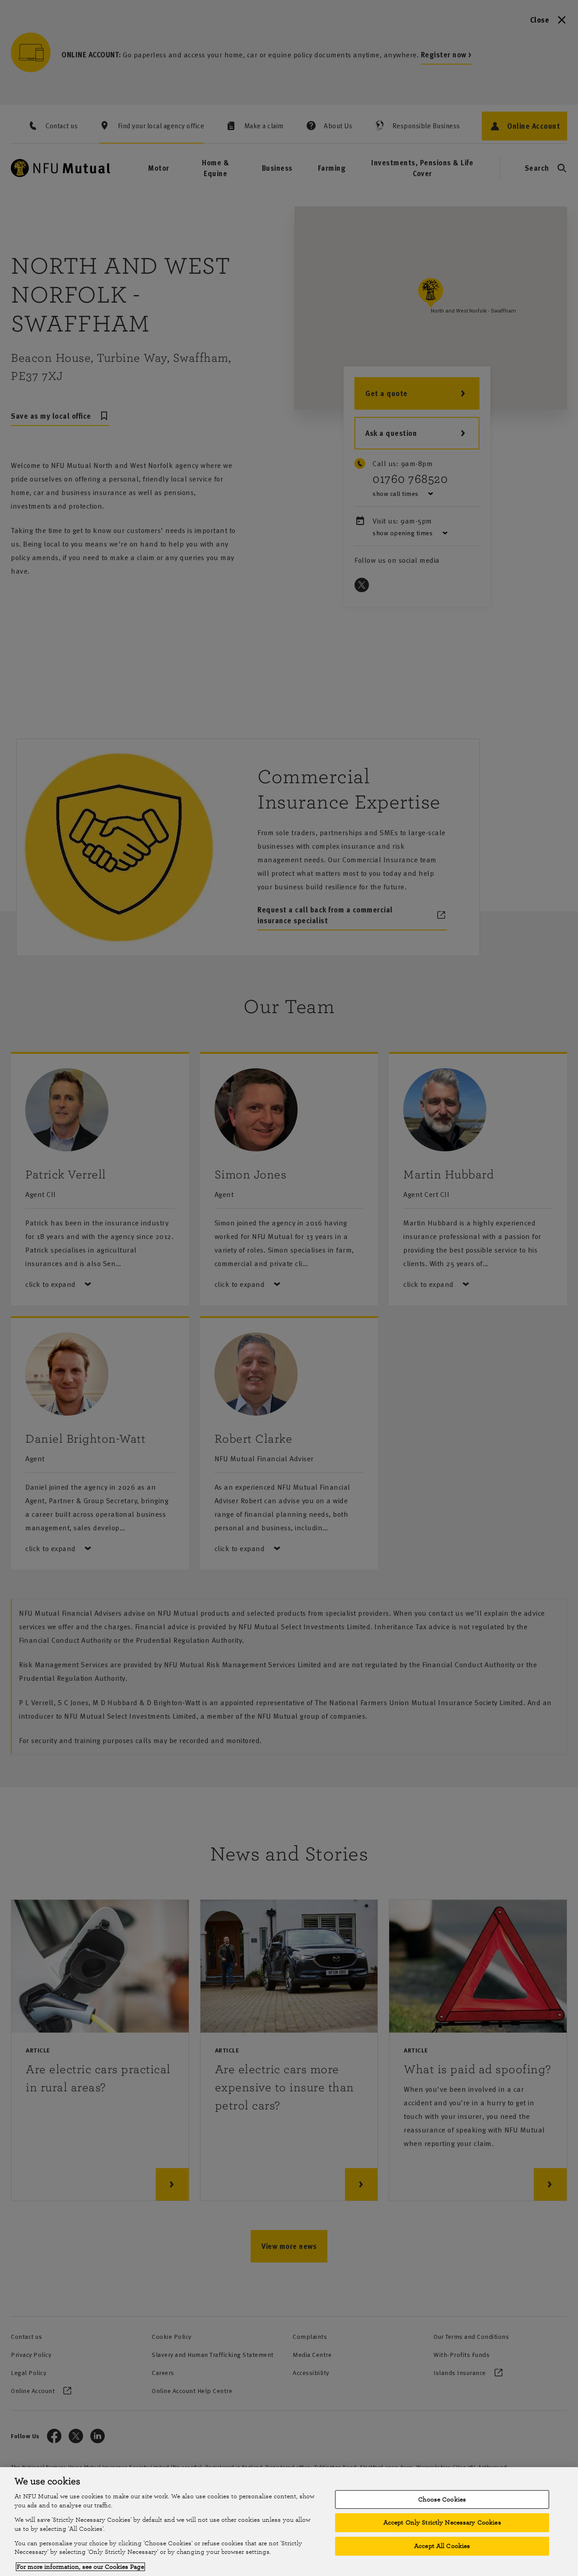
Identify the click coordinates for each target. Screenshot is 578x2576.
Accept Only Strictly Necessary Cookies (442, 2522)
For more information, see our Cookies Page (80, 2567)
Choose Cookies (442, 2499)
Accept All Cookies (442, 2546)
